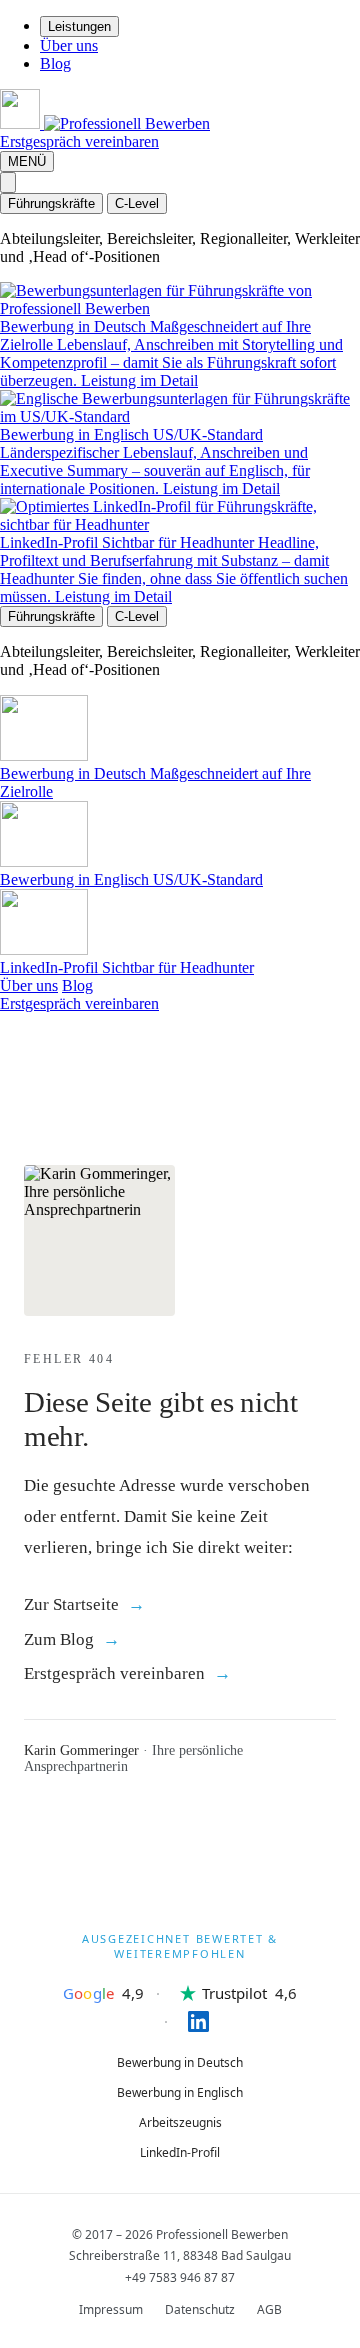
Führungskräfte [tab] (51, 203)
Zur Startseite (71, 1604)
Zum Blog (59, 1639)
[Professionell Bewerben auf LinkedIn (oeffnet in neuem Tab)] (180, 2021)
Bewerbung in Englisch (180, 2092)
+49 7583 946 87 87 (180, 2277)
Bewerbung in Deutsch (180, 2062)
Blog (55, 63)
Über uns (69, 45)
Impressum (111, 2309)
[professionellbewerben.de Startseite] (105, 123)
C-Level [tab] (137, 203)
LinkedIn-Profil (180, 2152)
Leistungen (79, 26)
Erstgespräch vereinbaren (79, 141)
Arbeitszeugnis (180, 2122)
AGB (269, 2309)
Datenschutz (200, 2309)
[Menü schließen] (8, 182)
